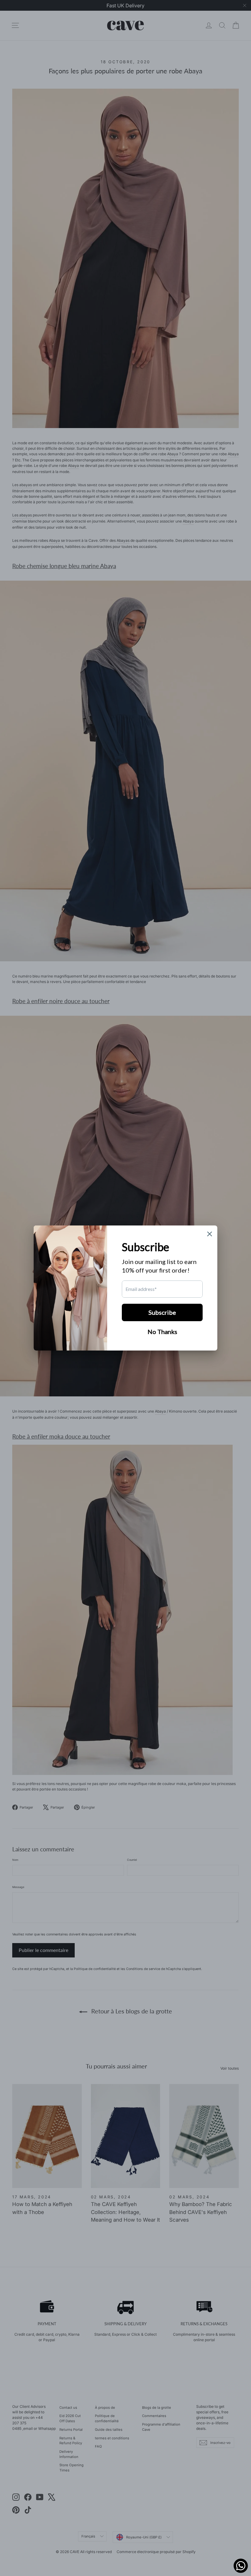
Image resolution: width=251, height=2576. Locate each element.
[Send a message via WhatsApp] (241, 2566)
